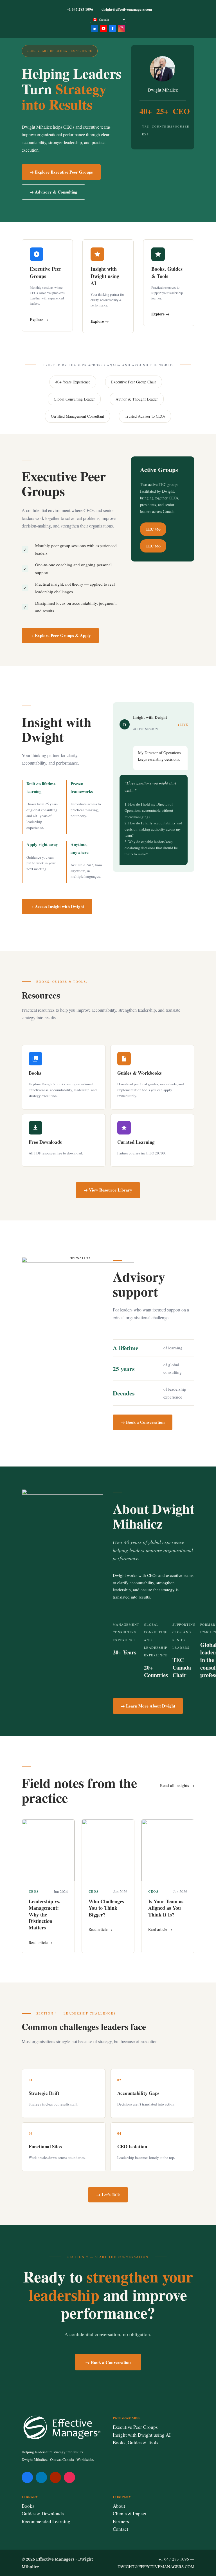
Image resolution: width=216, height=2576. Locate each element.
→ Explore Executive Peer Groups (61, 172)
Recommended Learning (46, 2521)
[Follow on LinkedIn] (41, 2477)
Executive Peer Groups (135, 2427)
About (119, 2506)
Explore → (39, 320)
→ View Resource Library (108, 1190)
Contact (121, 2529)
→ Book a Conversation (143, 1422)
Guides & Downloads (43, 2514)
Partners (121, 2521)
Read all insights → (177, 1785)
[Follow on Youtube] (55, 2477)
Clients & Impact (130, 2514)
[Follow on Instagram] (69, 2477)
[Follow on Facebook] (27, 2477)
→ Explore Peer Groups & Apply (60, 635)
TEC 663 (153, 546)
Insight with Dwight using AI (142, 2435)
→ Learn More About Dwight (148, 1706)
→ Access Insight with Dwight (57, 906)
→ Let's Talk (108, 2195)
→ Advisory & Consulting (53, 192)
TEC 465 (153, 529)
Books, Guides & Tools (136, 2442)
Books (28, 2506)
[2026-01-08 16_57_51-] (62, 1493)
